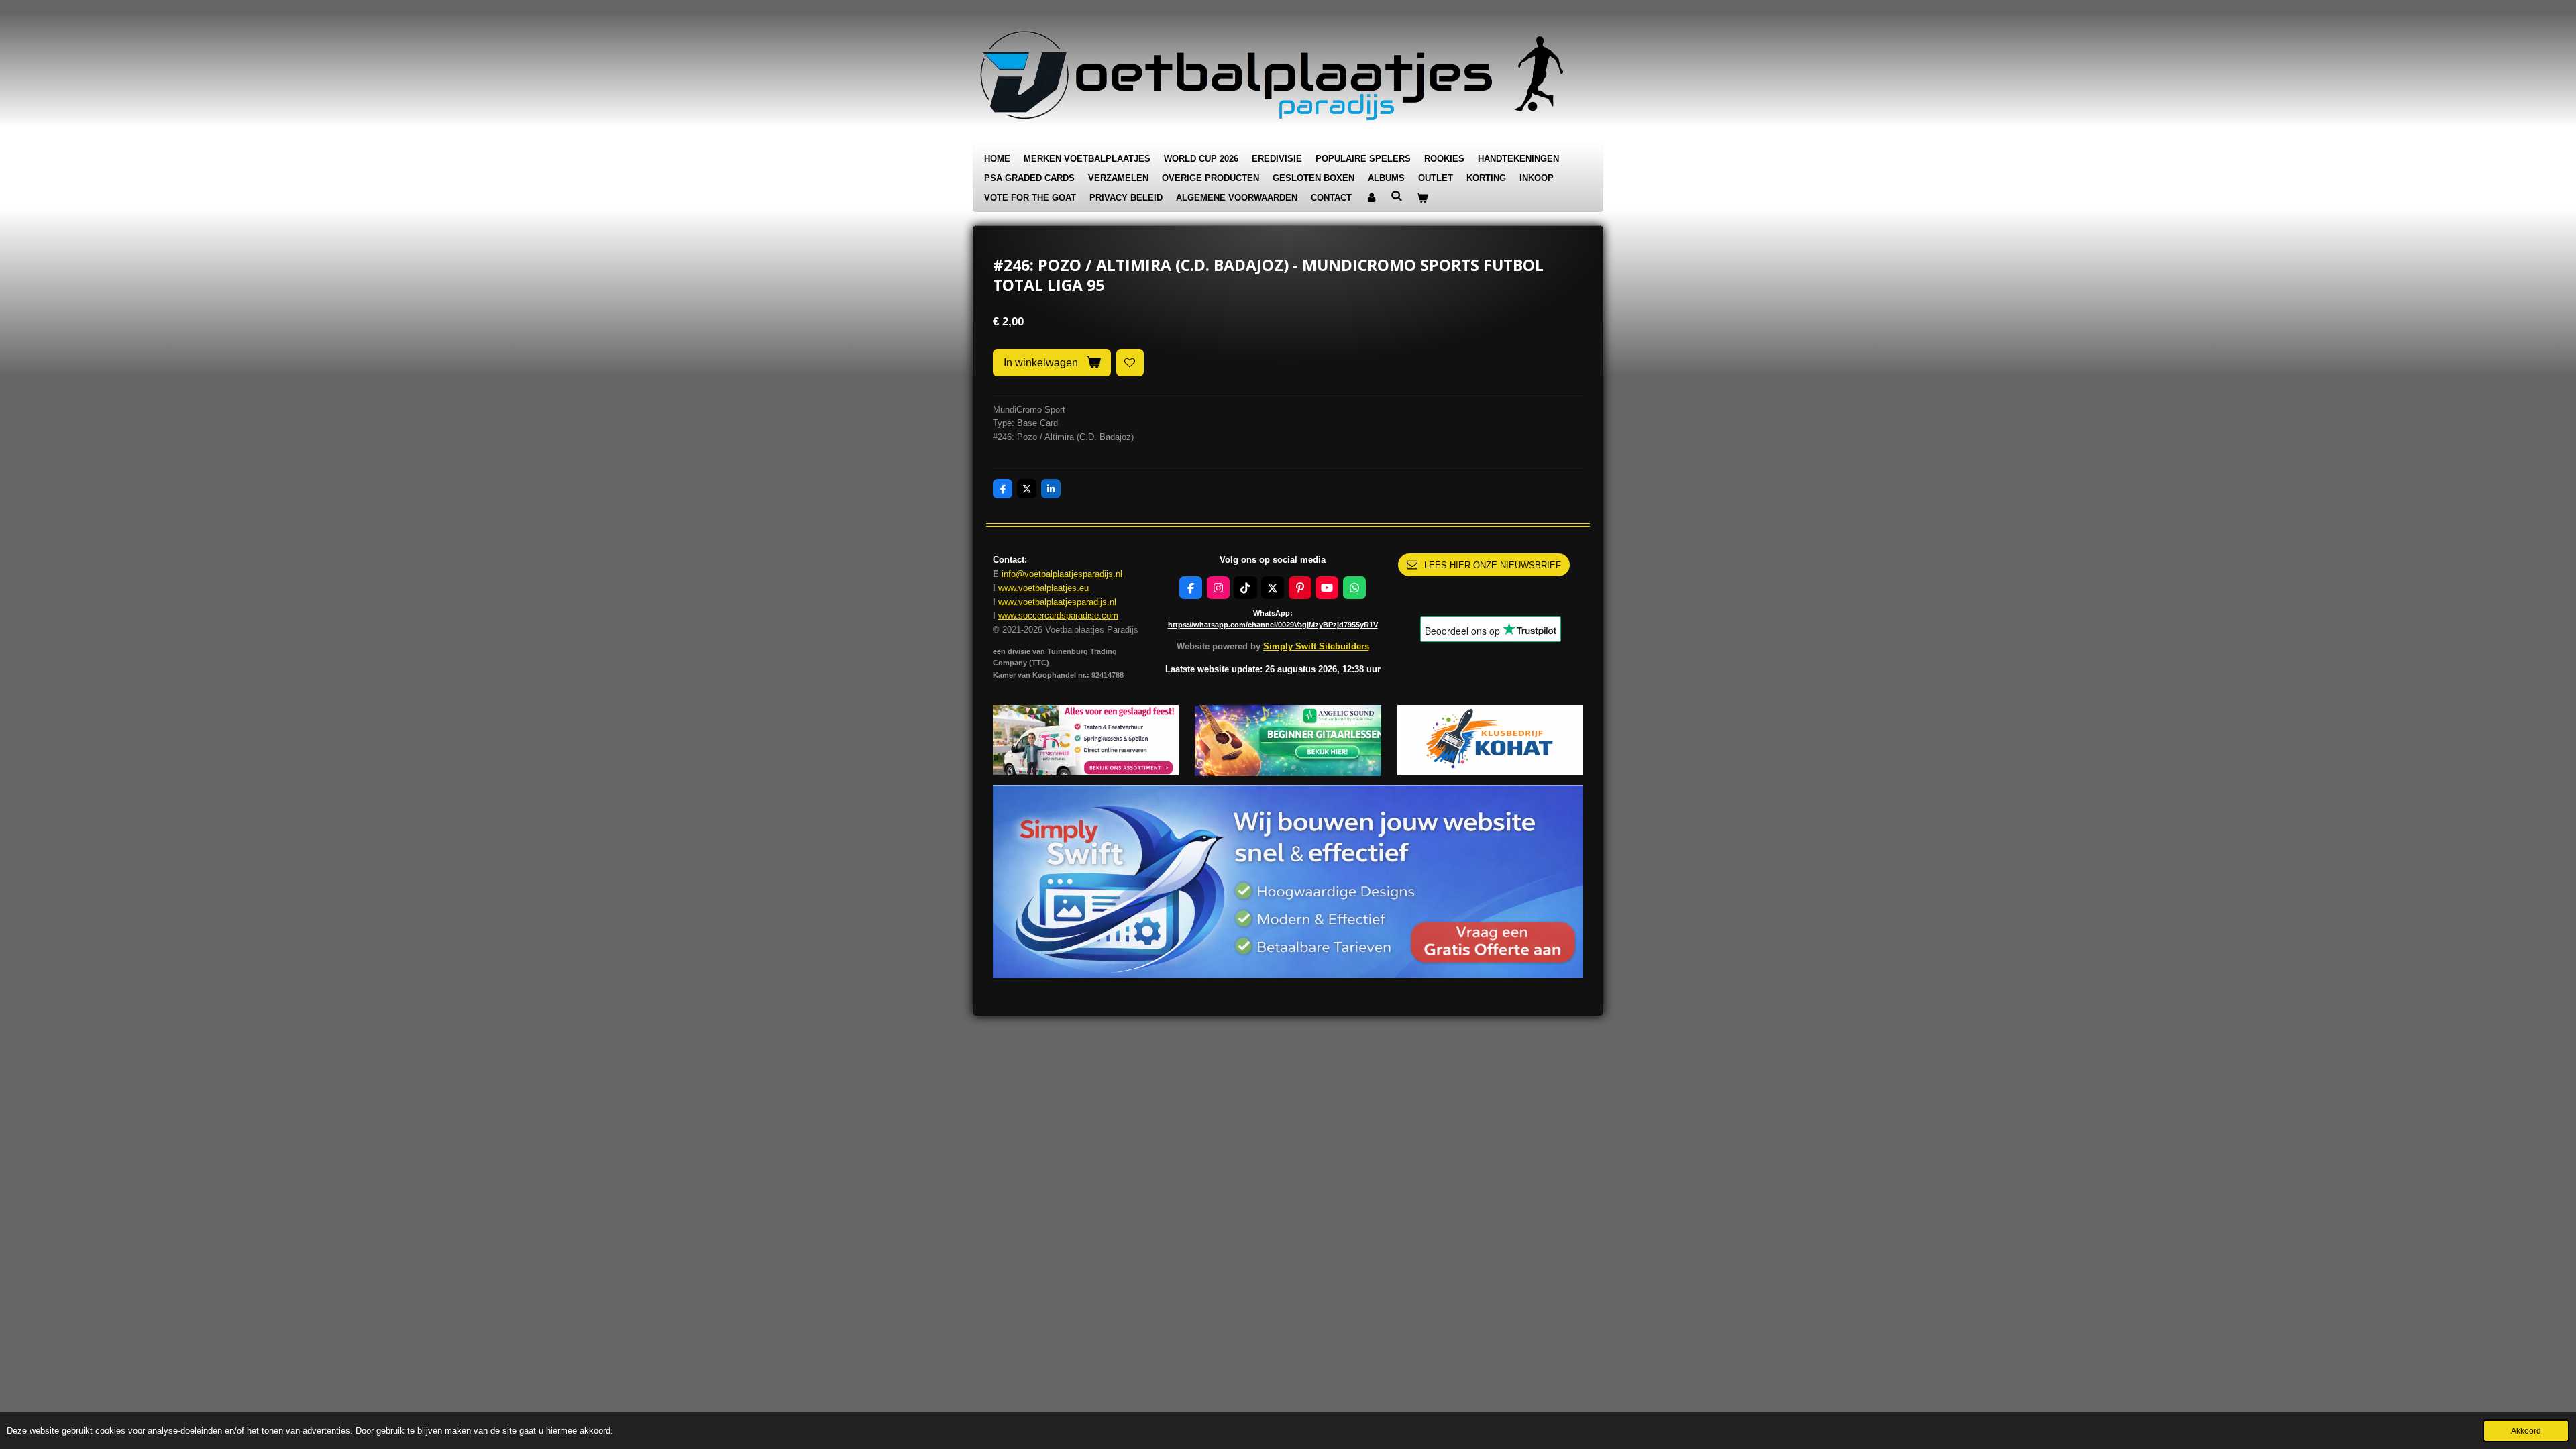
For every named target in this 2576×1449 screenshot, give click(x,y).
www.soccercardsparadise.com (1058, 615)
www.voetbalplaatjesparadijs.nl (1057, 602)
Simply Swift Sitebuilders (1316, 646)
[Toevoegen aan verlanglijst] (1130, 363)
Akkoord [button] (2526, 1431)
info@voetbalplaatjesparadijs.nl (1062, 574)
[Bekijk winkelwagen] (1422, 198)
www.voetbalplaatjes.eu (1045, 588)
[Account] (1371, 198)
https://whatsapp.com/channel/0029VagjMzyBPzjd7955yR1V (1273, 625)
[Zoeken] (1397, 196)
